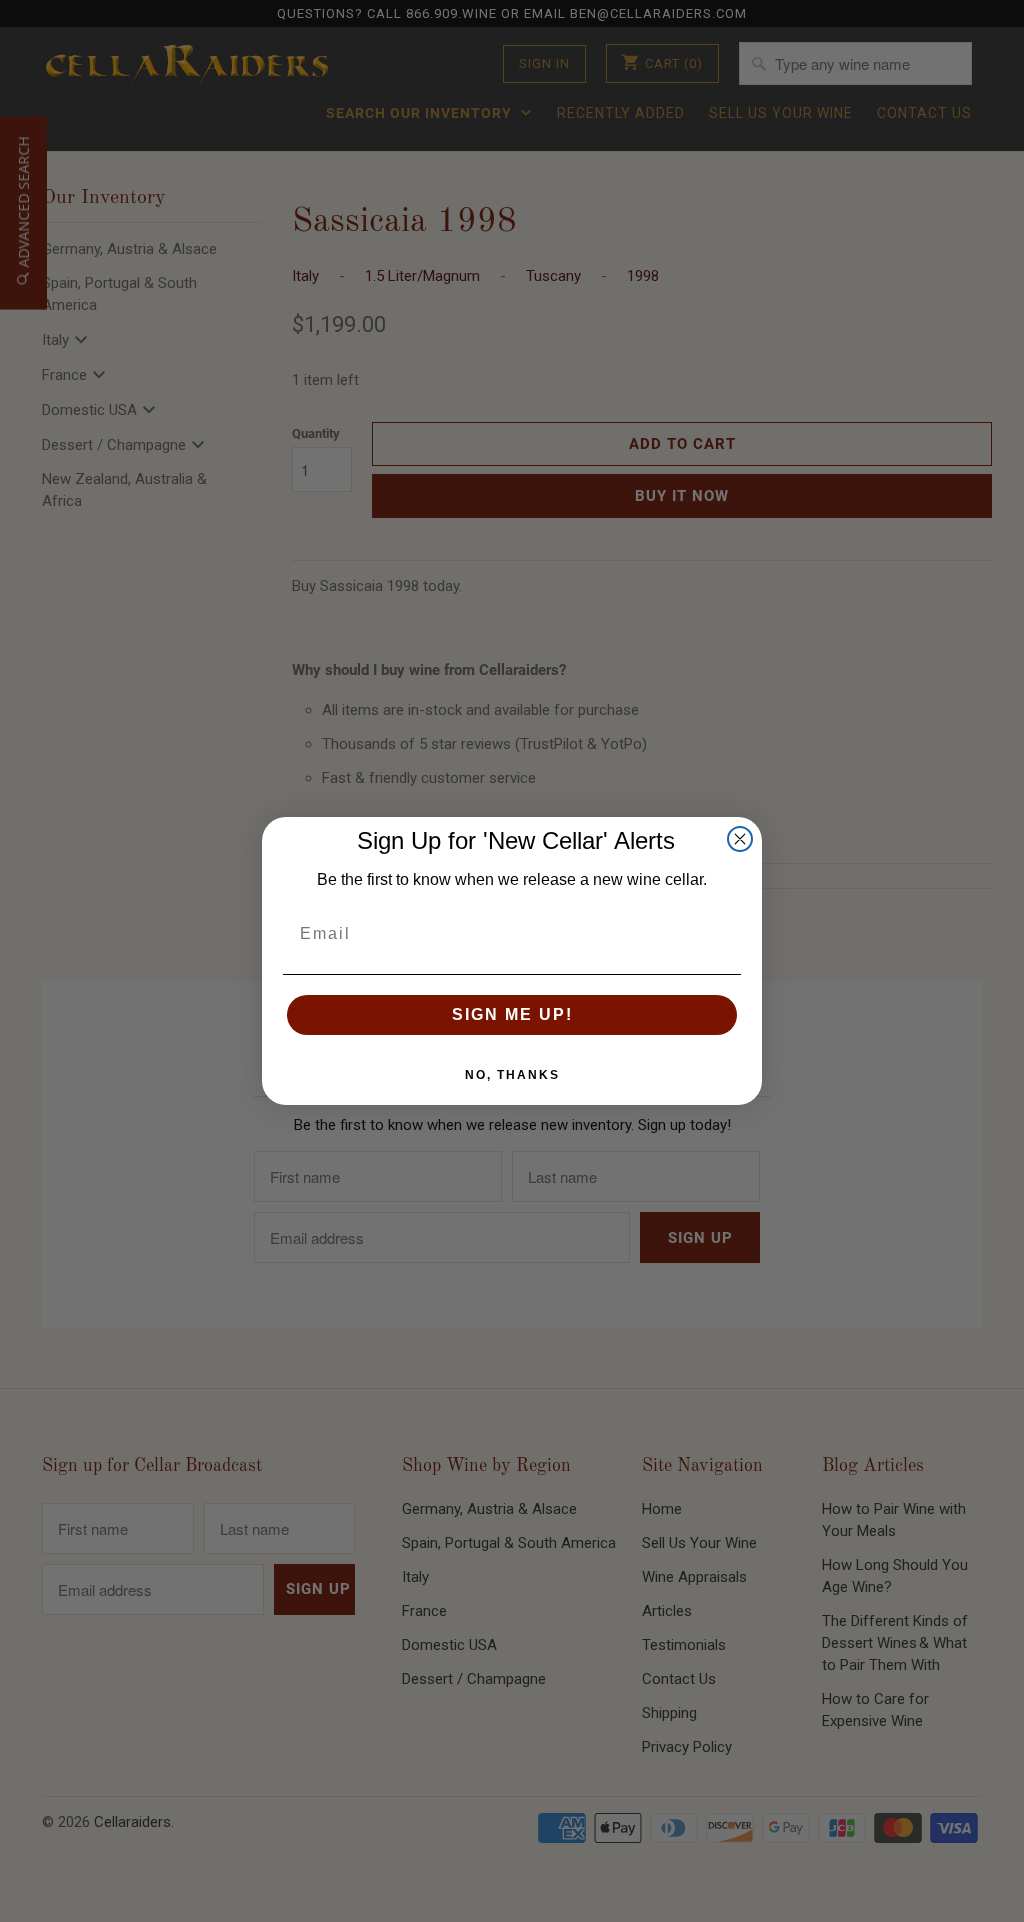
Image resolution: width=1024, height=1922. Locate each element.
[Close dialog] (740, 839)
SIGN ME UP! (512, 1014)
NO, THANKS (512, 1075)
